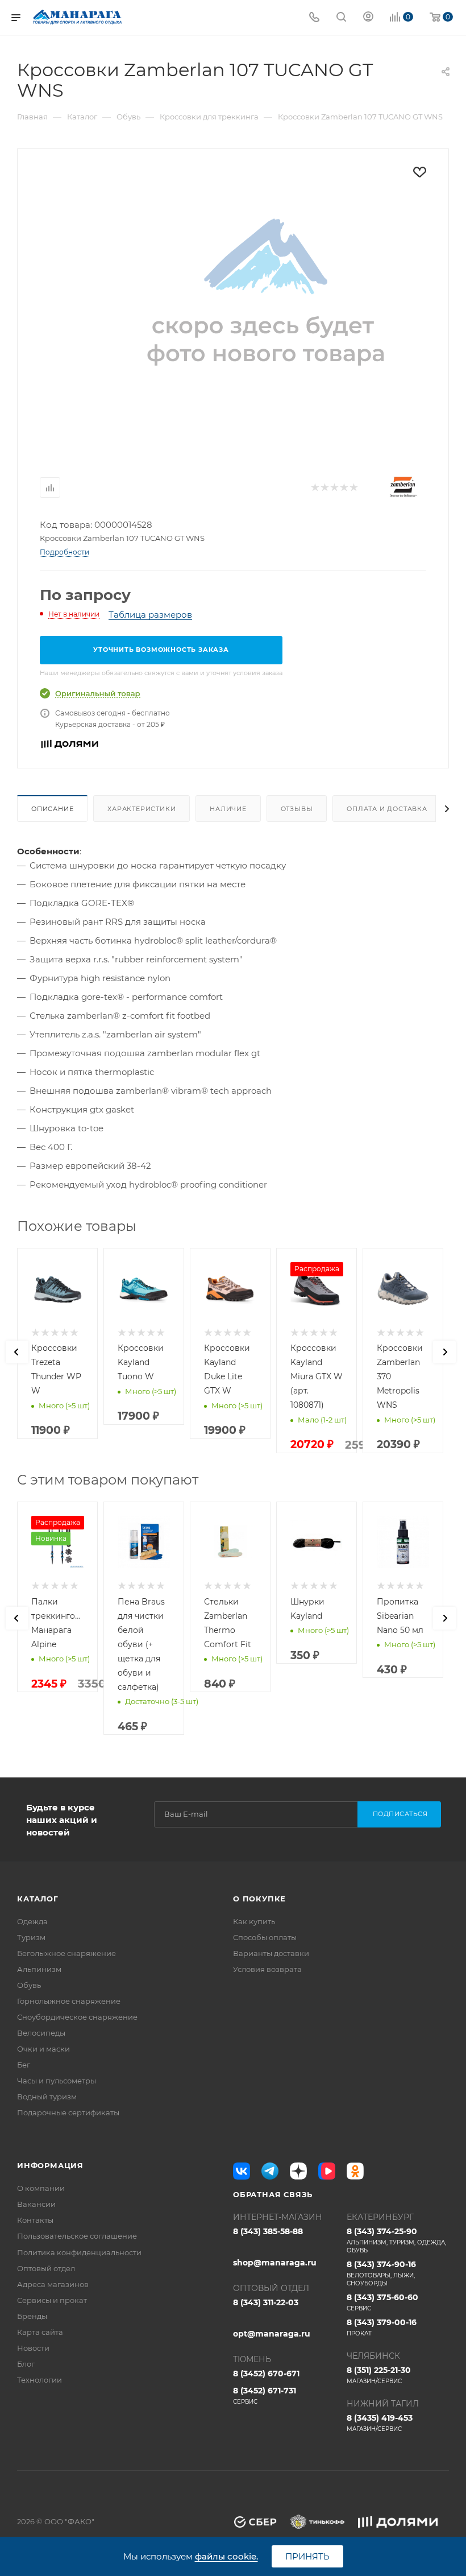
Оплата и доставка (387, 809)
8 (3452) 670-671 (266, 2374)
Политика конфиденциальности (79, 2252)
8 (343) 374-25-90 (396, 2240)
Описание (52, 809)
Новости (33, 2348)
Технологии (39, 2380)
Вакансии (36, 2204)
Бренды (32, 2316)
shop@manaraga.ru (275, 2263)
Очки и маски (43, 2049)
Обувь (29, 1985)
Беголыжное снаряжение (66, 1953)
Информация (50, 2165)
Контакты (35, 2220)
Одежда (32, 1921)
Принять (307, 2556)
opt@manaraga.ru (272, 2334)
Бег (24, 2065)
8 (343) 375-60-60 (382, 2302)
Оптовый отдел (46, 2268)
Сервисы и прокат (52, 2300)
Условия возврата (267, 1969)
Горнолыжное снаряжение (69, 2001)
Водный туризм (47, 2097)
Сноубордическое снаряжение (77, 2017)
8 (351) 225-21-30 (379, 2375)
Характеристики (142, 809)
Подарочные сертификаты (68, 2112)
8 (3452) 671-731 (265, 2395)
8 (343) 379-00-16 (382, 2327)
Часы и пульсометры (57, 2081)
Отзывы (297, 809)
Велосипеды (41, 2033)
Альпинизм (39, 1969)
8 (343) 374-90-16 (381, 2273)
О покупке (259, 1899)
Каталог (38, 1899)
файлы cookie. (226, 2556)
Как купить (254, 1921)
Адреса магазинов (53, 2284)
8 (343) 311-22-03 (266, 2302)
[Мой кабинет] (368, 18)
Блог (26, 2364)
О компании (41, 2188)
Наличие (228, 809)
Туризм (31, 1937)
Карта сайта (40, 2332)
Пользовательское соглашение (77, 2236)
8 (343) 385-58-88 (268, 2231)
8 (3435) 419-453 (380, 2423)
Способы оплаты (265, 1937)
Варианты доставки (271, 1953)
